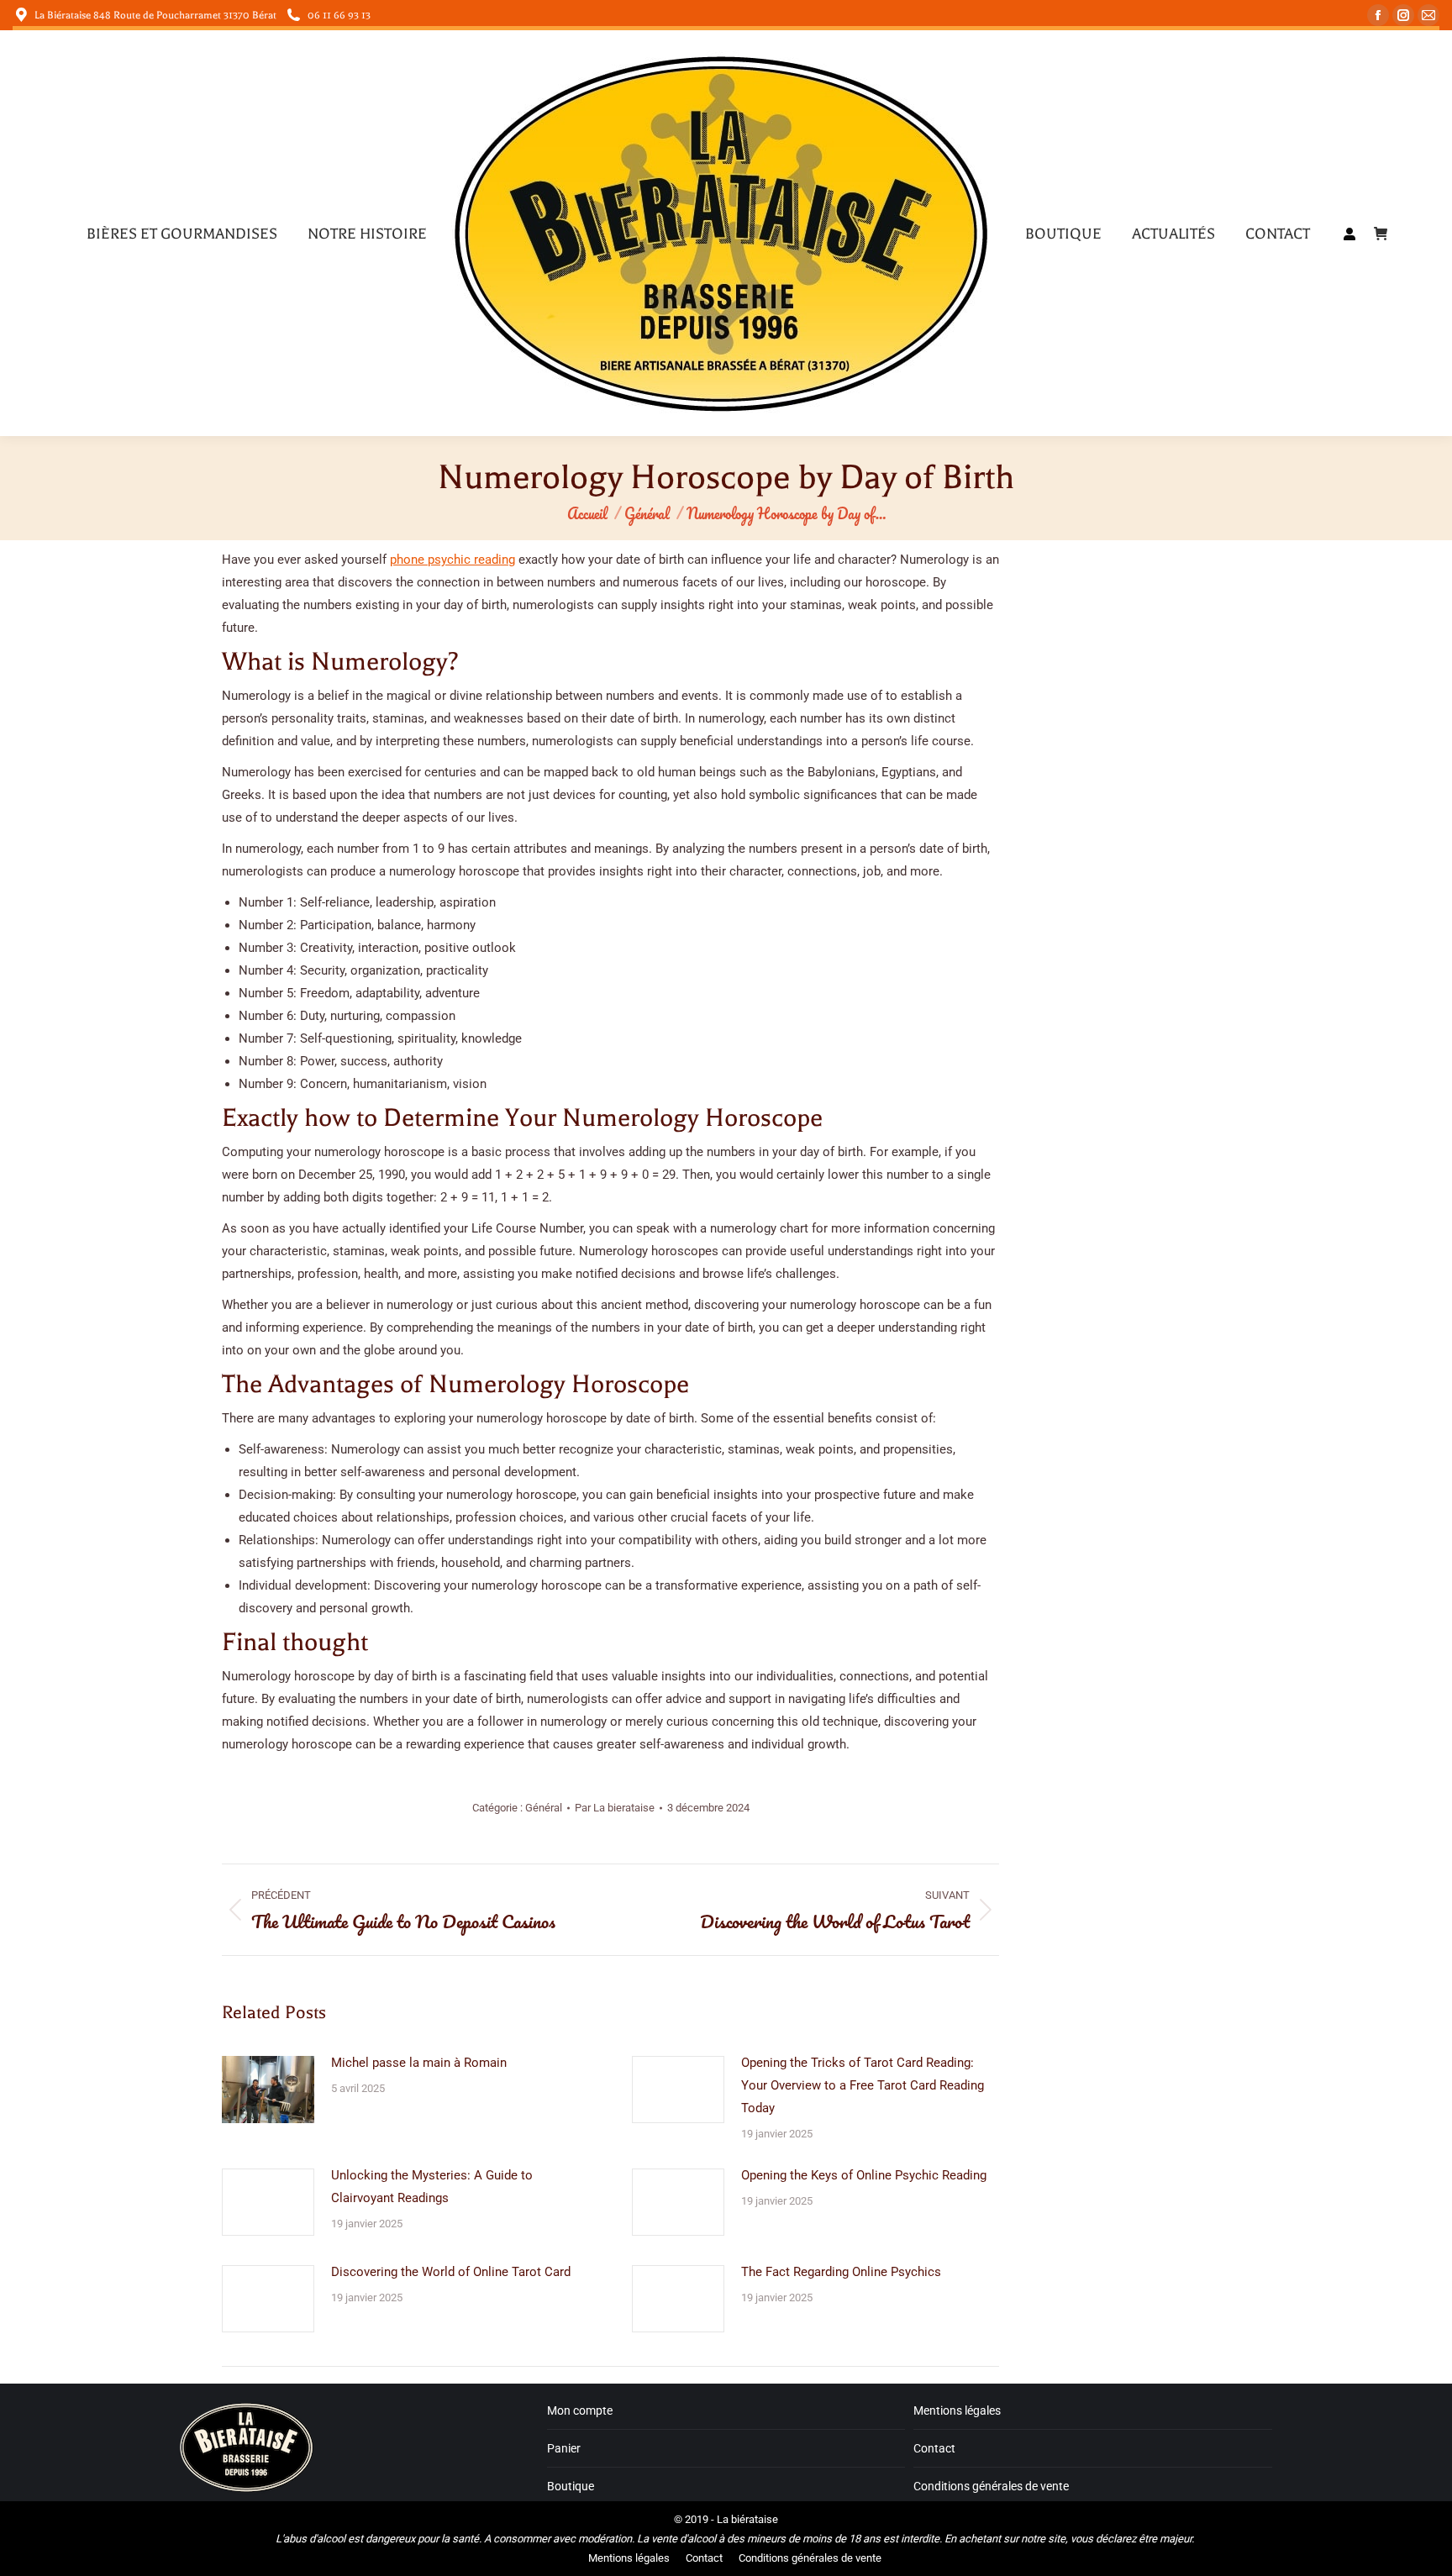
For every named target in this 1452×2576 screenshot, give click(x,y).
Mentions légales (957, 2410)
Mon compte (580, 2410)
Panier (564, 2448)
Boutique (571, 2486)
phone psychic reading (452, 560)
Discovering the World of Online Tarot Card (451, 2272)
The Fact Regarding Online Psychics (841, 2272)
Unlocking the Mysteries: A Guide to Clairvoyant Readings (432, 2187)
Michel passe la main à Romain (419, 2063)
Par (615, 1808)
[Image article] (268, 2090)
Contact (934, 2448)
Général (544, 1808)
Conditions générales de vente (991, 2486)
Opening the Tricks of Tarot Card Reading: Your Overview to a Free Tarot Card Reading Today (863, 2085)
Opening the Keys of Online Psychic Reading (864, 2175)
